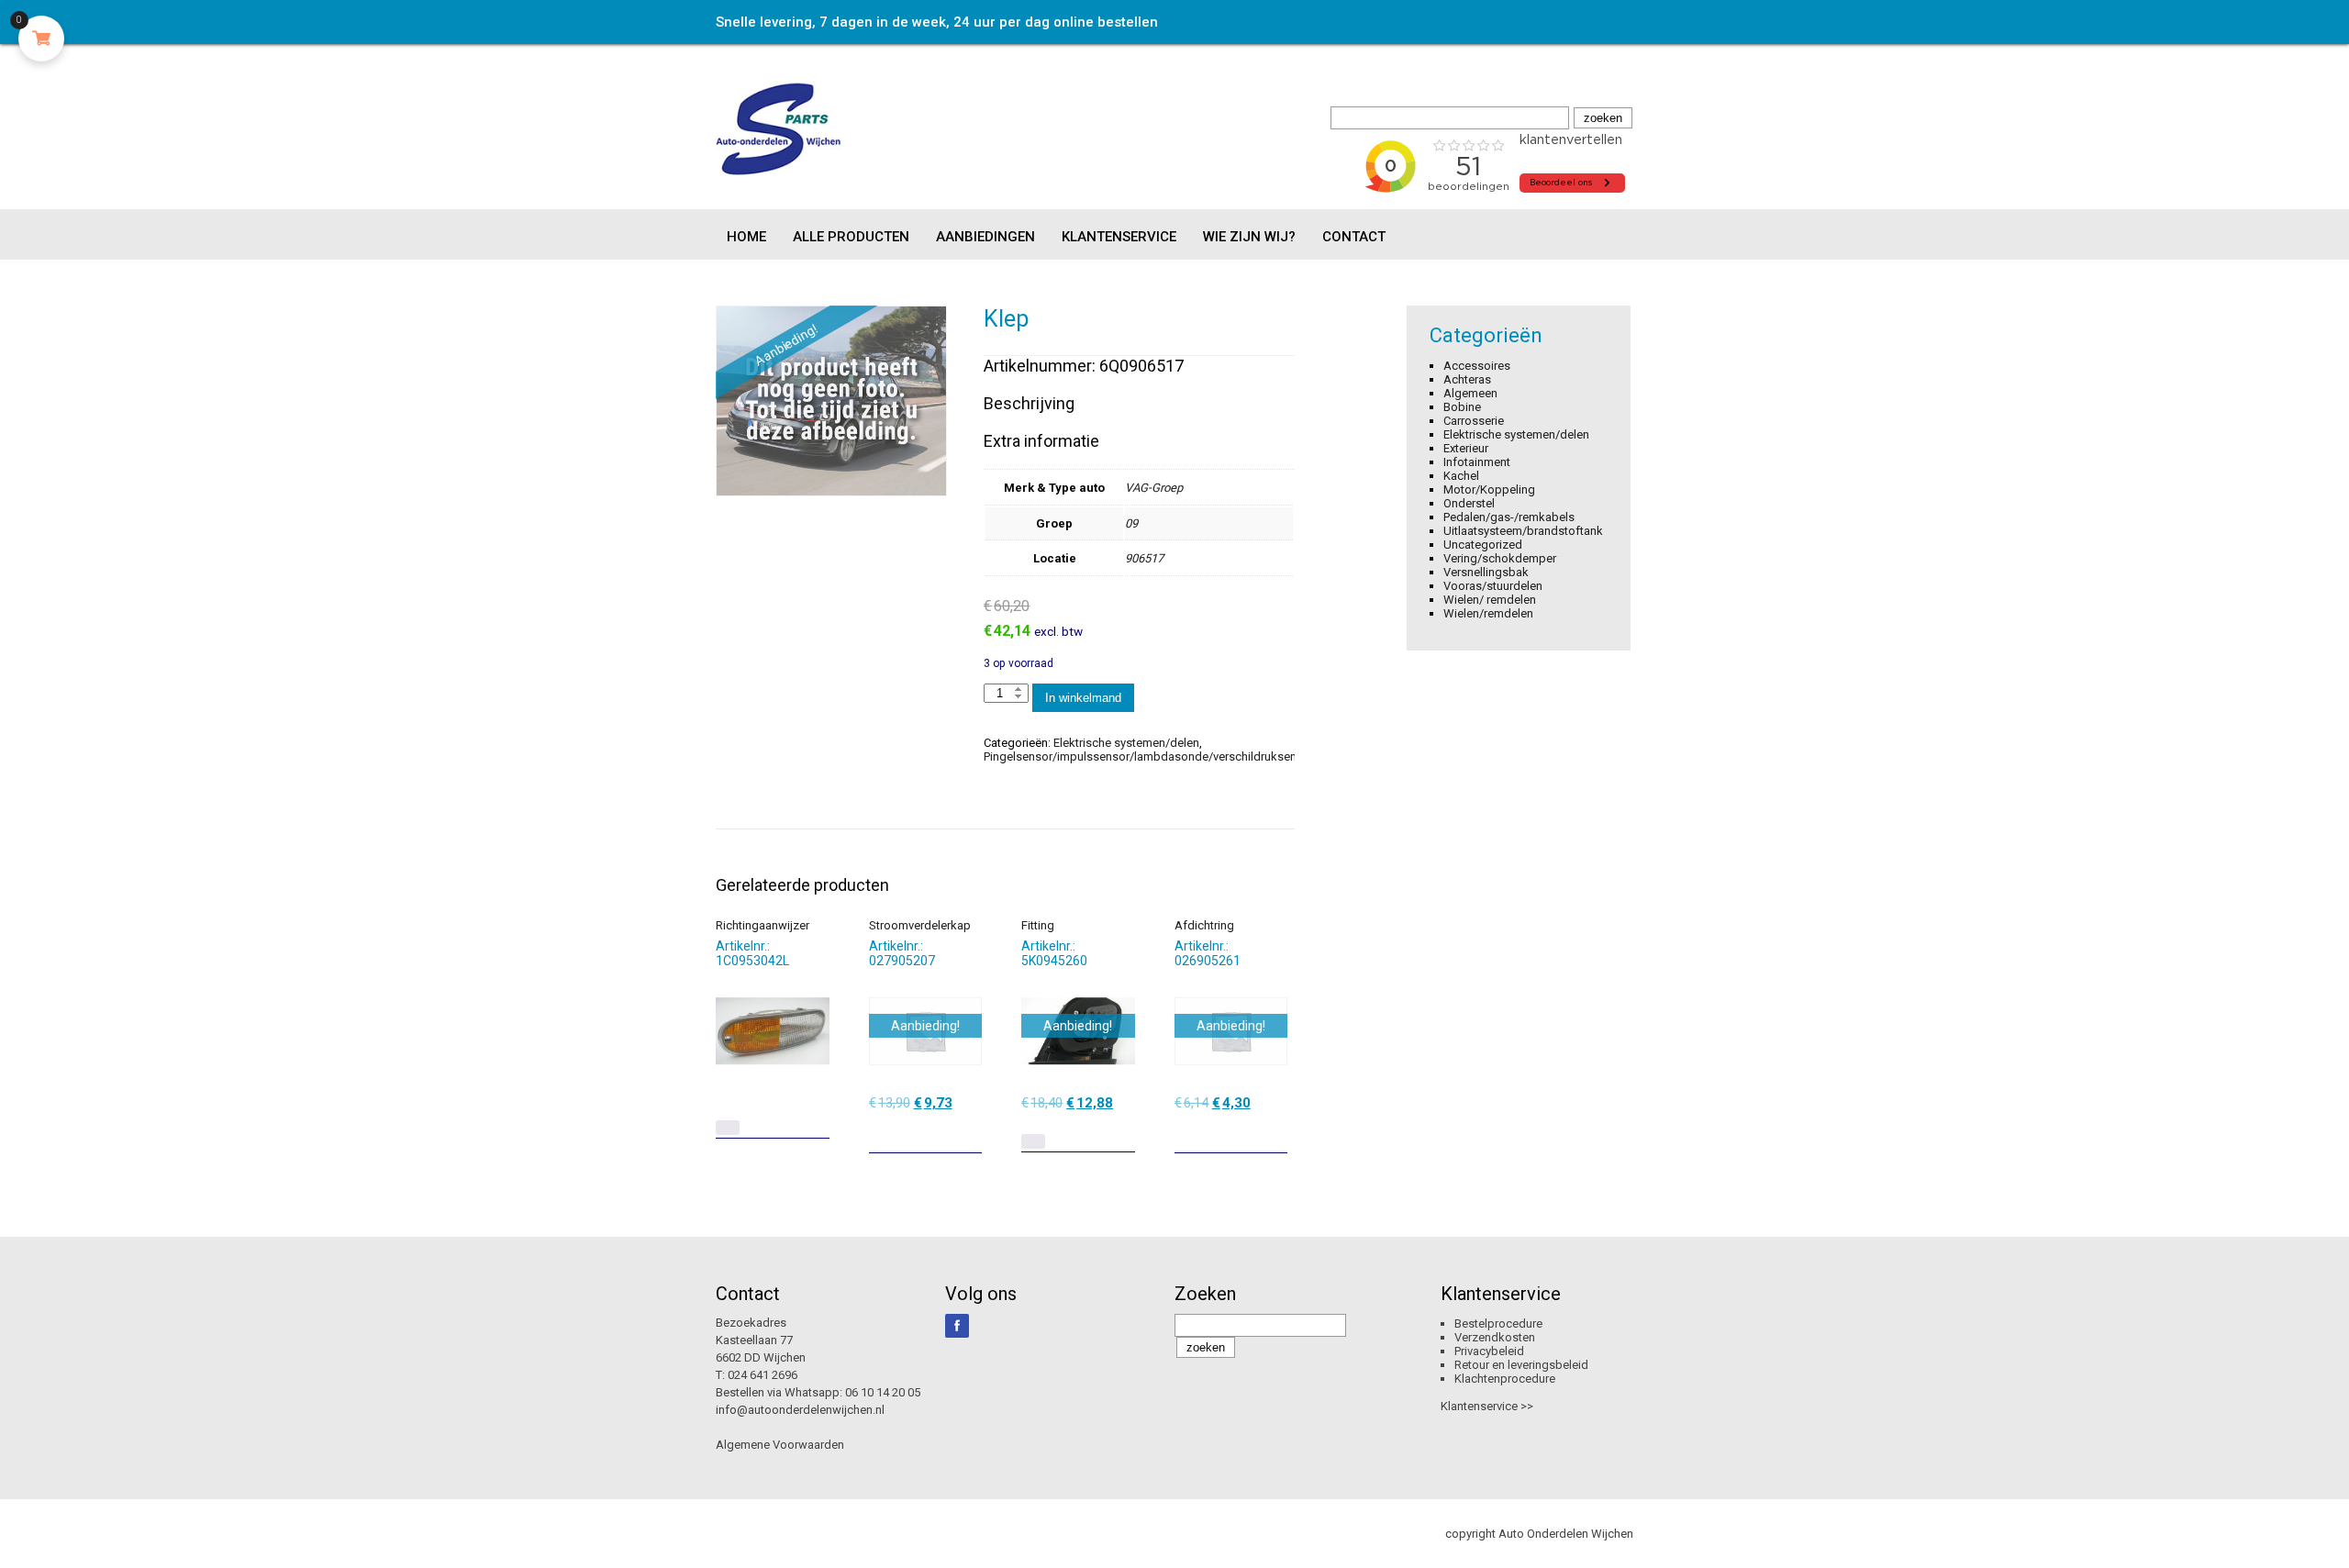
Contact (1354, 237)
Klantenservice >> (1487, 1406)
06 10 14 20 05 (883, 1392)
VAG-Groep (1154, 488)
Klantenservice (1119, 237)
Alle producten (851, 237)
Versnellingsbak (1486, 572)
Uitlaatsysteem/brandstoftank (1523, 531)
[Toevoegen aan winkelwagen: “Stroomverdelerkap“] (970, 1132)
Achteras (1467, 379)
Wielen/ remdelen (1490, 600)
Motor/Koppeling (1489, 489)
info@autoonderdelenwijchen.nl (800, 1410)
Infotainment (1477, 462)
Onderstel (1469, 503)
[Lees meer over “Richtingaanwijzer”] (728, 1128)
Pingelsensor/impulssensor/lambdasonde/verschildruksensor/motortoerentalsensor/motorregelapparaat (1264, 756)
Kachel (1461, 476)
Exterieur (1466, 448)
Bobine (1462, 407)
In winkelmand (1083, 698)
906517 (1144, 558)
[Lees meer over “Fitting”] (1033, 1141)
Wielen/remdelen (1488, 613)
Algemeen (1470, 393)
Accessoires (1477, 366)
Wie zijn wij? (1249, 237)
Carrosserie (1474, 421)
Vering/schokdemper (1500, 558)
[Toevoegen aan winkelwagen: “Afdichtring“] (1275, 1132)
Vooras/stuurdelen (1493, 586)
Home (746, 237)
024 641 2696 (763, 1375)
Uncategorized (1483, 545)
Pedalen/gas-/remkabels (1509, 517)
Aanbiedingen (985, 237)
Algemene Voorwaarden (780, 1445)
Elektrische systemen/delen (1126, 743)
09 (1131, 523)
